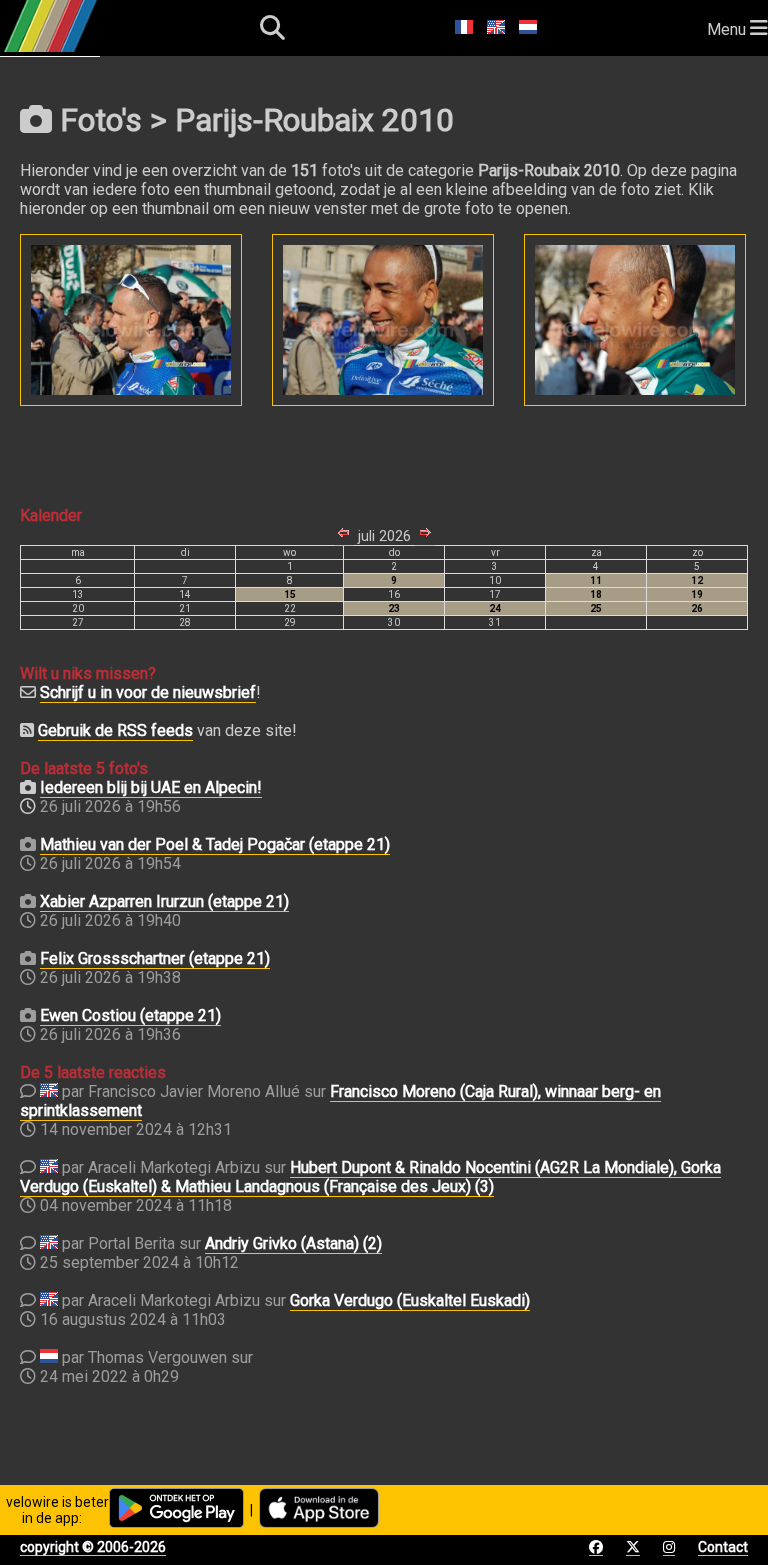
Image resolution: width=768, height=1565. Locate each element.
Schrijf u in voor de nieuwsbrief (148, 692)
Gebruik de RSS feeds (115, 730)
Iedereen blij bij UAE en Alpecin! (151, 787)
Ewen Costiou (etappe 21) (130, 1015)
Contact (723, 1547)
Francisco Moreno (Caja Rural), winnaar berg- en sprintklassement (340, 1101)
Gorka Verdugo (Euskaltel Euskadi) (410, 1300)
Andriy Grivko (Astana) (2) (293, 1243)
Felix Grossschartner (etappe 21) (155, 958)
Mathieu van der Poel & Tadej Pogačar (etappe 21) (215, 844)
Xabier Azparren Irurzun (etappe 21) (164, 901)
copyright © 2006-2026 (93, 1547)
